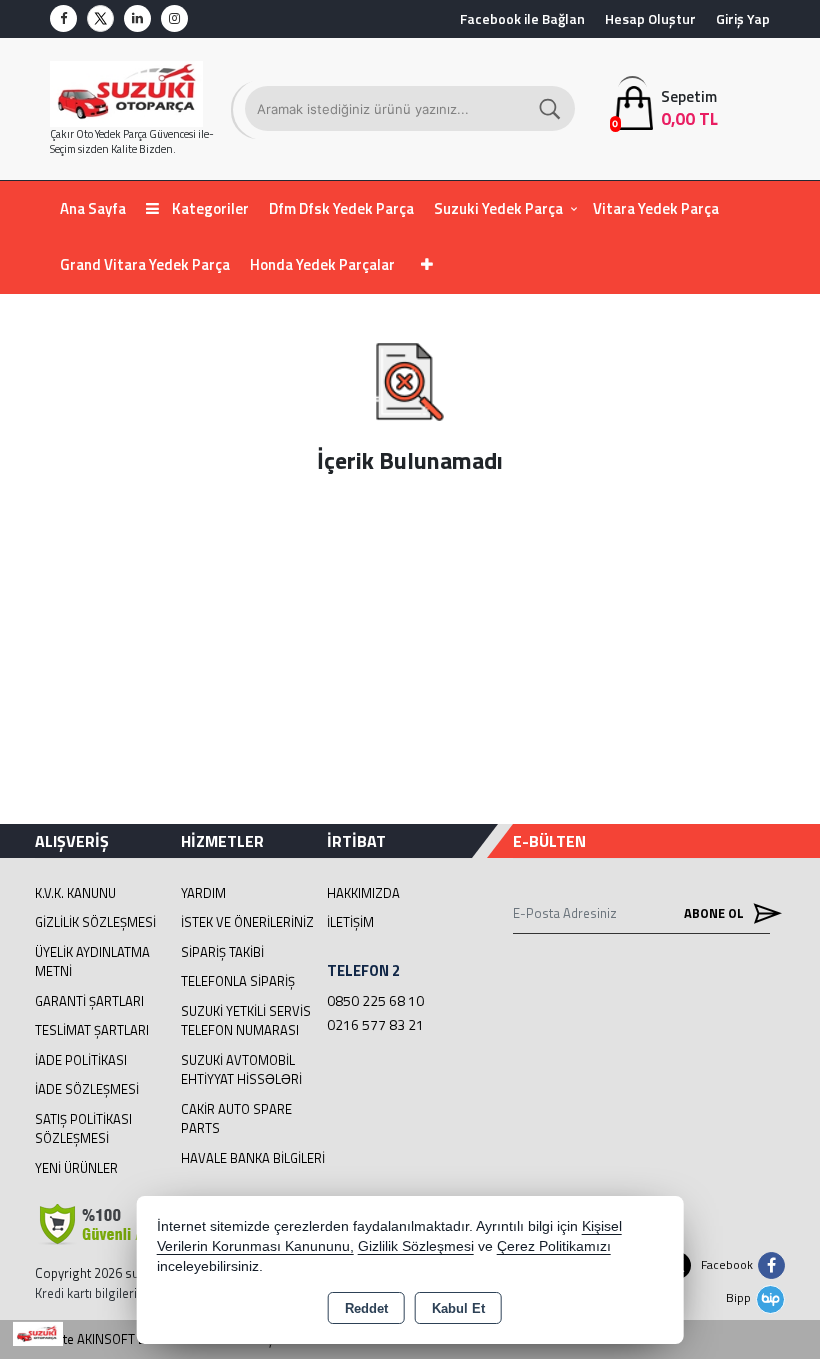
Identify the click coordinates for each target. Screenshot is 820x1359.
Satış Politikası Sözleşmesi (83, 1129)
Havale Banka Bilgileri (253, 1158)
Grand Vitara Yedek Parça (145, 264)
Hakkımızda (363, 893)
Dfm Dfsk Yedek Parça (341, 208)
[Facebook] (63, 18)
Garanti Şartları (89, 1001)
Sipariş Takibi (222, 952)
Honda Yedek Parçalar (322, 264)
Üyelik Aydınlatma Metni (92, 962)
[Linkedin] (137, 18)
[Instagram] (174, 18)
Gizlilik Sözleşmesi (95, 922)
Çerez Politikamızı (554, 1246)
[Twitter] (100, 18)
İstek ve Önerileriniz (247, 922)
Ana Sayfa (93, 208)
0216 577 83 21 (375, 1024)
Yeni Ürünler (76, 1168)
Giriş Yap (743, 18)
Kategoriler (209, 208)
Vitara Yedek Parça (656, 208)
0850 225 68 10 (375, 1000)
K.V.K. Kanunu (75, 893)
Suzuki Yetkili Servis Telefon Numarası (246, 1021)
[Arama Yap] (551, 108)
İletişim (350, 922)
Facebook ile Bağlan (522, 18)
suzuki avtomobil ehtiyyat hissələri (241, 1070)
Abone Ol (715, 913)
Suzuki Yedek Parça (498, 208)
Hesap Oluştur (650, 18)
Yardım (203, 893)
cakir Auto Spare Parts (236, 1119)
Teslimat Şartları (92, 1030)
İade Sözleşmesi (87, 1089)
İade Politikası (81, 1060)
